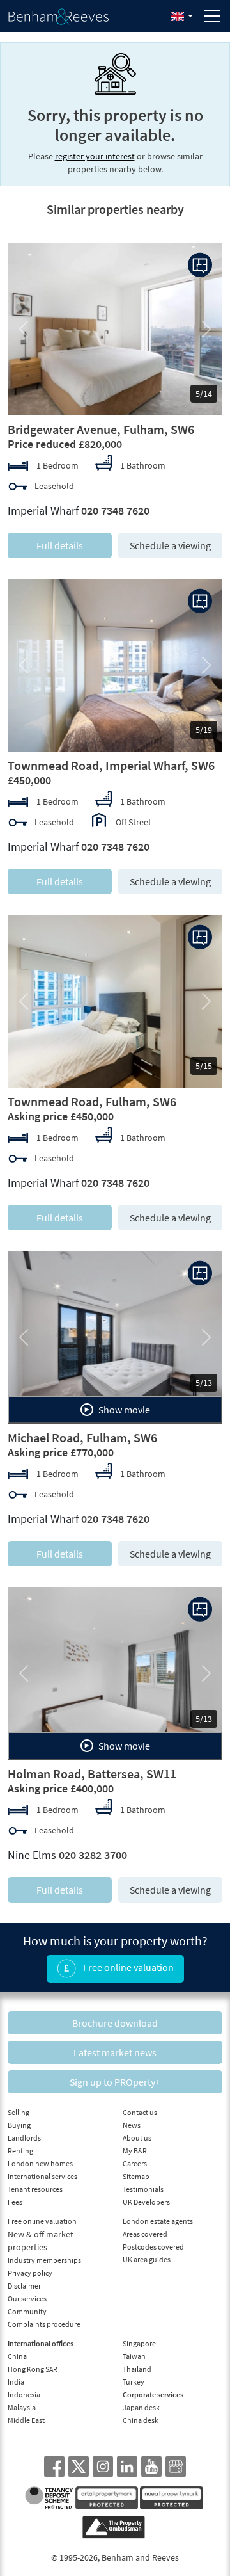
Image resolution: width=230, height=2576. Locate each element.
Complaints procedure (44, 2324)
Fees (15, 2202)
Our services (27, 2298)
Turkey (134, 2382)
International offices (41, 2343)
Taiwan (134, 2356)
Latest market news (115, 2052)
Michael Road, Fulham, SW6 (82, 1437)
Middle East (26, 2420)
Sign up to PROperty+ (115, 2082)
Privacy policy (30, 2273)
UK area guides (147, 2259)
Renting (20, 2151)
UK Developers (146, 2202)
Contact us (140, 2112)
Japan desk (141, 2407)
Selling (19, 2112)
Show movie (123, 1410)
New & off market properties (41, 2241)
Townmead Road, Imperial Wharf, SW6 (111, 765)
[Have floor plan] (200, 265)
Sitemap (136, 2176)
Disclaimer (24, 2286)
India (16, 2382)
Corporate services (153, 2395)
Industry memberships (44, 2260)
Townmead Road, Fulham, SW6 (92, 1101)
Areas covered (145, 2234)
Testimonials (143, 2189)
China (17, 2356)
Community (27, 2311)
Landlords (24, 2138)
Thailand (137, 2369)
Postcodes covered (153, 2247)
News (132, 2125)
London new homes (40, 2163)
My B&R (135, 2151)
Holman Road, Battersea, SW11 (92, 1774)
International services (42, 2176)
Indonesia (24, 2395)
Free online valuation (127, 1967)
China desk (141, 2420)
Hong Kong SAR (33, 2369)
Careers (135, 2163)
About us (137, 2138)
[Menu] (212, 16)
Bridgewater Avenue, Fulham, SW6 (101, 429)
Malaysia (22, 2407)
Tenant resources (35, 2189)
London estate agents (158, 2221)
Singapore (139, 2343)
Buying (19, 2125)
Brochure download (115, 2023)
